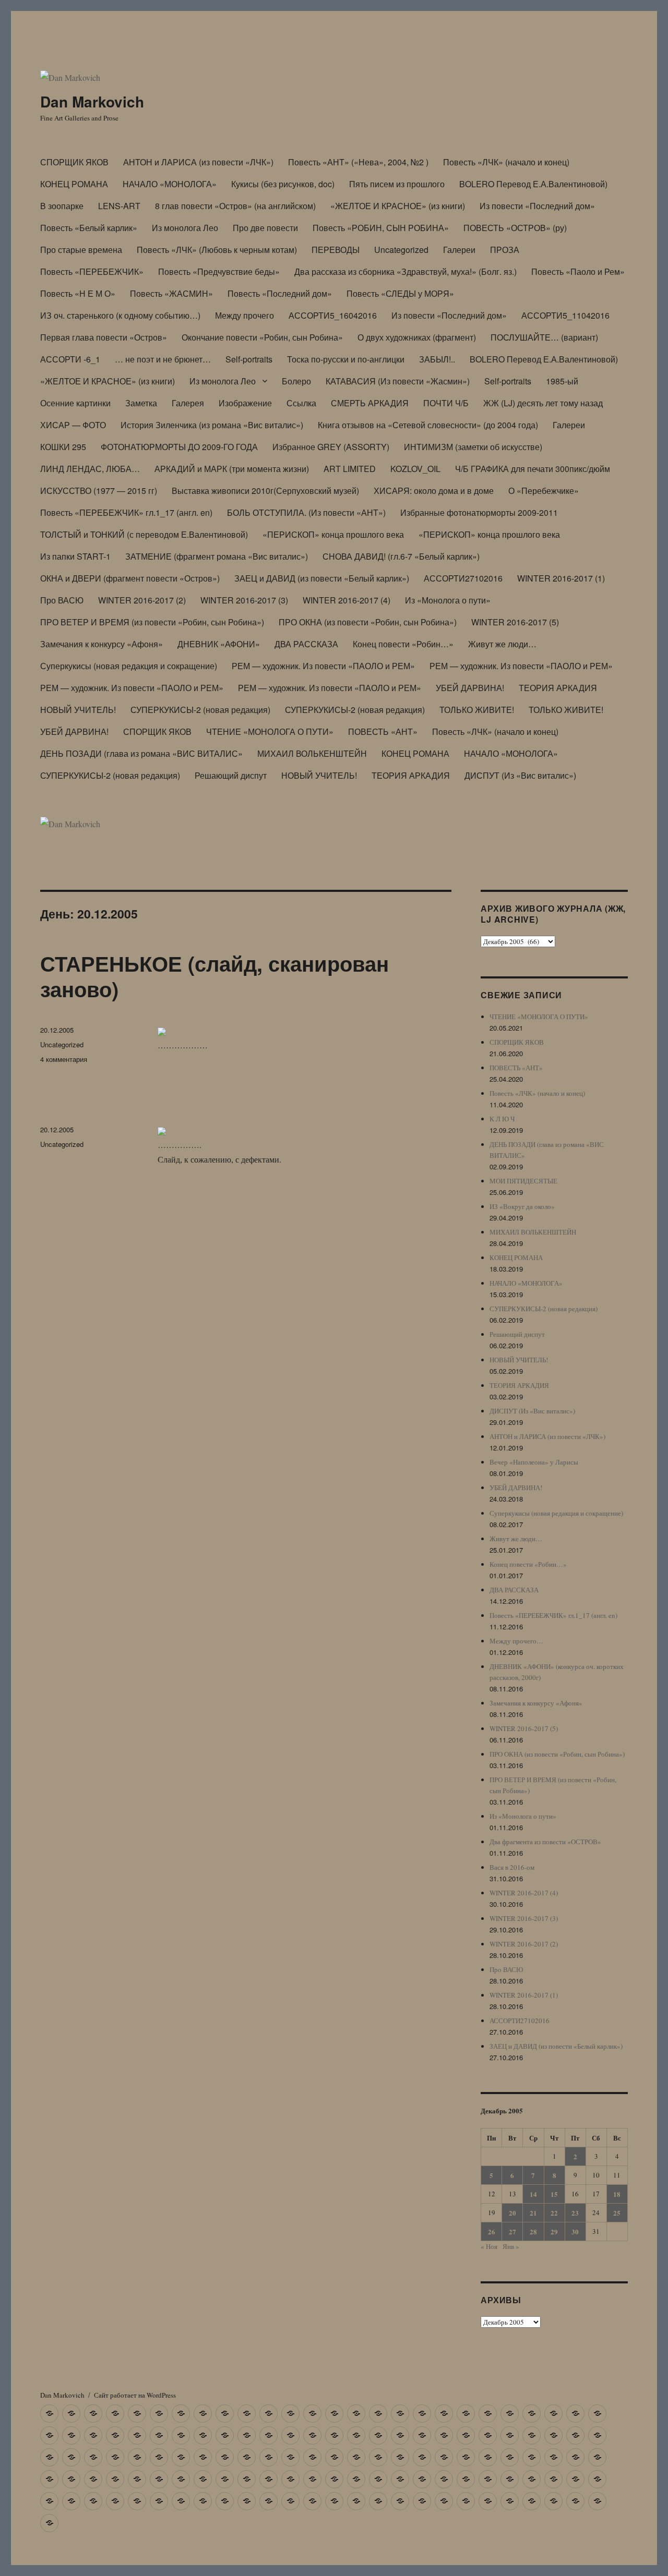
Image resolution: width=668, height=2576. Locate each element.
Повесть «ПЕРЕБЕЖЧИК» (92, 271)
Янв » (511, 2246)
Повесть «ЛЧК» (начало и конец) (506, 162)
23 (575, 2213)
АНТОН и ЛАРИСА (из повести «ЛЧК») (198, 162)
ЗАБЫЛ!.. (437, 359)
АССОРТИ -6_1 (70, 359)
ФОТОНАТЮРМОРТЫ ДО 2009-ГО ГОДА (179, 447)
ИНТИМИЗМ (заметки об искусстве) (473, 447)
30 (575, 2232)
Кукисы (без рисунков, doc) (283, 184)
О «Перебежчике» (544, 491)
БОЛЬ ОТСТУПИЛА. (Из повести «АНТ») (306, 512)
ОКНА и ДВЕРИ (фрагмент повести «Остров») (130, 578)
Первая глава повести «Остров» (104, 337)
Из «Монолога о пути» (448, 600)
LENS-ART (119, 206)
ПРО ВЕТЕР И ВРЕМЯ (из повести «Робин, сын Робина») (152, 622)
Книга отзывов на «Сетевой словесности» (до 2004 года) (428, 425)
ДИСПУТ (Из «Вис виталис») (520, 775)
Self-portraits (249, 359)
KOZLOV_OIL (415, 469)
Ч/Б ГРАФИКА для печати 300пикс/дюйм (533, 469)
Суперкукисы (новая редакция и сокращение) (129, 666)
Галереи (459, 250)
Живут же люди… (502, 644)
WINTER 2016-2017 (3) (244, 600)
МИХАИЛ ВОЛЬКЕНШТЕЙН (312, 753)
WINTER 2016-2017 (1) (561, 578)
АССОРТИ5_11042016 (565, 315)
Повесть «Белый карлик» (89, 228)
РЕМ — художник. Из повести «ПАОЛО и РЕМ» (323, 666)
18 (617, 2194)
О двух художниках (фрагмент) (417, 337)
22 (554, 2213)
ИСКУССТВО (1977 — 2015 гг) (99, 491)
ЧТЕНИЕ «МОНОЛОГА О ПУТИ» (270, 731)
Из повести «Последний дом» (537, 206)
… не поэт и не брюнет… (163, 359)
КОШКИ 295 (63, 447)
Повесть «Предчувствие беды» (219, 271)
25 (617, 2213)
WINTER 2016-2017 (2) (142, 600)
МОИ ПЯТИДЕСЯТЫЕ (523, 1181)
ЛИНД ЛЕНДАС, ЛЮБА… (90, 469)
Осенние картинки (75, 403)
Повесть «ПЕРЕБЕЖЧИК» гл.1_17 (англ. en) (126, 512)
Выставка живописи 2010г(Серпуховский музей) (265, 491)
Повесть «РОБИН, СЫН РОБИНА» (381, 228)
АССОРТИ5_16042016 (333, 315)
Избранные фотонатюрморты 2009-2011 (479, 512)
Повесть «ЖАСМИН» (171, 293)
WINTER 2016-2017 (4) (347, 600)
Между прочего (244, 315)
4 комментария (64, 1059)
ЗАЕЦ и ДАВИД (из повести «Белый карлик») (322, 578)
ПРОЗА (505, 250)
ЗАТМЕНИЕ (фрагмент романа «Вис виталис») (217, 556)
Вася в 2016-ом (512, 1867)
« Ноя (489, 2246)
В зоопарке (62, 206)
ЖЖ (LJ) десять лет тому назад (543, 403)
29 (554, 2232)
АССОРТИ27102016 (463, 578)
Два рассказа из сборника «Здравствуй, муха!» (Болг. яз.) (405, 271)
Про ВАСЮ (62, 600)
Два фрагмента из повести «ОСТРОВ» (545, 1842)
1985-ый (562, 381)
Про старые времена (81, 250)
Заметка (141, 403)
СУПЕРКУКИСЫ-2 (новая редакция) (200, 710)
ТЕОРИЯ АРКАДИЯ (558, 688)
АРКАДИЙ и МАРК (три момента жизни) (232, 469)
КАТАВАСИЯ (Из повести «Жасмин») (398, 381)
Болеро (296, 381)
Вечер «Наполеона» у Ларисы (534, 1462)
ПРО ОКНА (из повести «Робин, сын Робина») (368, 622)
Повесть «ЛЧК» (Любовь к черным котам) (217, 250)
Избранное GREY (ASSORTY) (331, 447)
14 (533, 2194)
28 (533, 2232)
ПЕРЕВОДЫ (336, 250)
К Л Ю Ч (502, 1119)
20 (512, 2213)
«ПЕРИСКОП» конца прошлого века (333, 534)
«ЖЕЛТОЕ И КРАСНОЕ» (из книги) (398, 206)
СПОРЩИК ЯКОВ (74, 162)
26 (492, 2232)
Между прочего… (516, 1641)
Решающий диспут (231, 775)
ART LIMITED (350, 469)
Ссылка (301, 403)
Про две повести (265, 228)
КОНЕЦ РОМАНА (74, 184)
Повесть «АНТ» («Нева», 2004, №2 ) (358, 162)
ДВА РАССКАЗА (306, 644)
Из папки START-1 (75, 556)
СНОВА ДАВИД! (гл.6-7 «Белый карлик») (401, 556)
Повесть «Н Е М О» (78, 293)
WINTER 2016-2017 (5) (515, 622)
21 (533, 2213)
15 (554, 2194)
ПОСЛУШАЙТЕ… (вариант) (544, 337)
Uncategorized (401, 250)
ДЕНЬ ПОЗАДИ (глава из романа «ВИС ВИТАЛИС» (141, 753)
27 (512, 2232)
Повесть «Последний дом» (280, 293)
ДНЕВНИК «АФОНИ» (219, 644)
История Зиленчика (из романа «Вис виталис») (212, 425)
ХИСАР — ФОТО (73, 425)
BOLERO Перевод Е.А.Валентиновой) (533, 184)
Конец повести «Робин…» (403, 644)
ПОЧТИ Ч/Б (446, 403)
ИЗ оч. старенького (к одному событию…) (120, 315)
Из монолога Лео (185, 228)
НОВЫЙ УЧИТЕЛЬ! (78, 710)
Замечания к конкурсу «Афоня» (102, 644)
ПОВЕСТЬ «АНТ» (383, 731)
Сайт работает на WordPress (135, 2395)
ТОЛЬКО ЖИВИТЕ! (477, 710)
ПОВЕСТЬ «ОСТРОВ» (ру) (515, 228)
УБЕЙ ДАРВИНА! (470, 688)
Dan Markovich (92, 101)
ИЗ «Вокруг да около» (522, 1206)
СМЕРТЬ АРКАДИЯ (370, 403)
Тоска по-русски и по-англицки (346, 359)
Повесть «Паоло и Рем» (578, 271)
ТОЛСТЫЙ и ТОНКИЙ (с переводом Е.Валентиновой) (144, 534)
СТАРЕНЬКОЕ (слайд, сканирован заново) (214, 976)
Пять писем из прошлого (397, 184)
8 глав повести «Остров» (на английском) (235, 206)
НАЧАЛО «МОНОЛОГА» (170, 184)
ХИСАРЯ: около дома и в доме (434, 491)
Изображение (245, 403)
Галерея (188, 403)
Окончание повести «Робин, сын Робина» (262, 337)
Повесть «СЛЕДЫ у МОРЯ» (400, 293)
